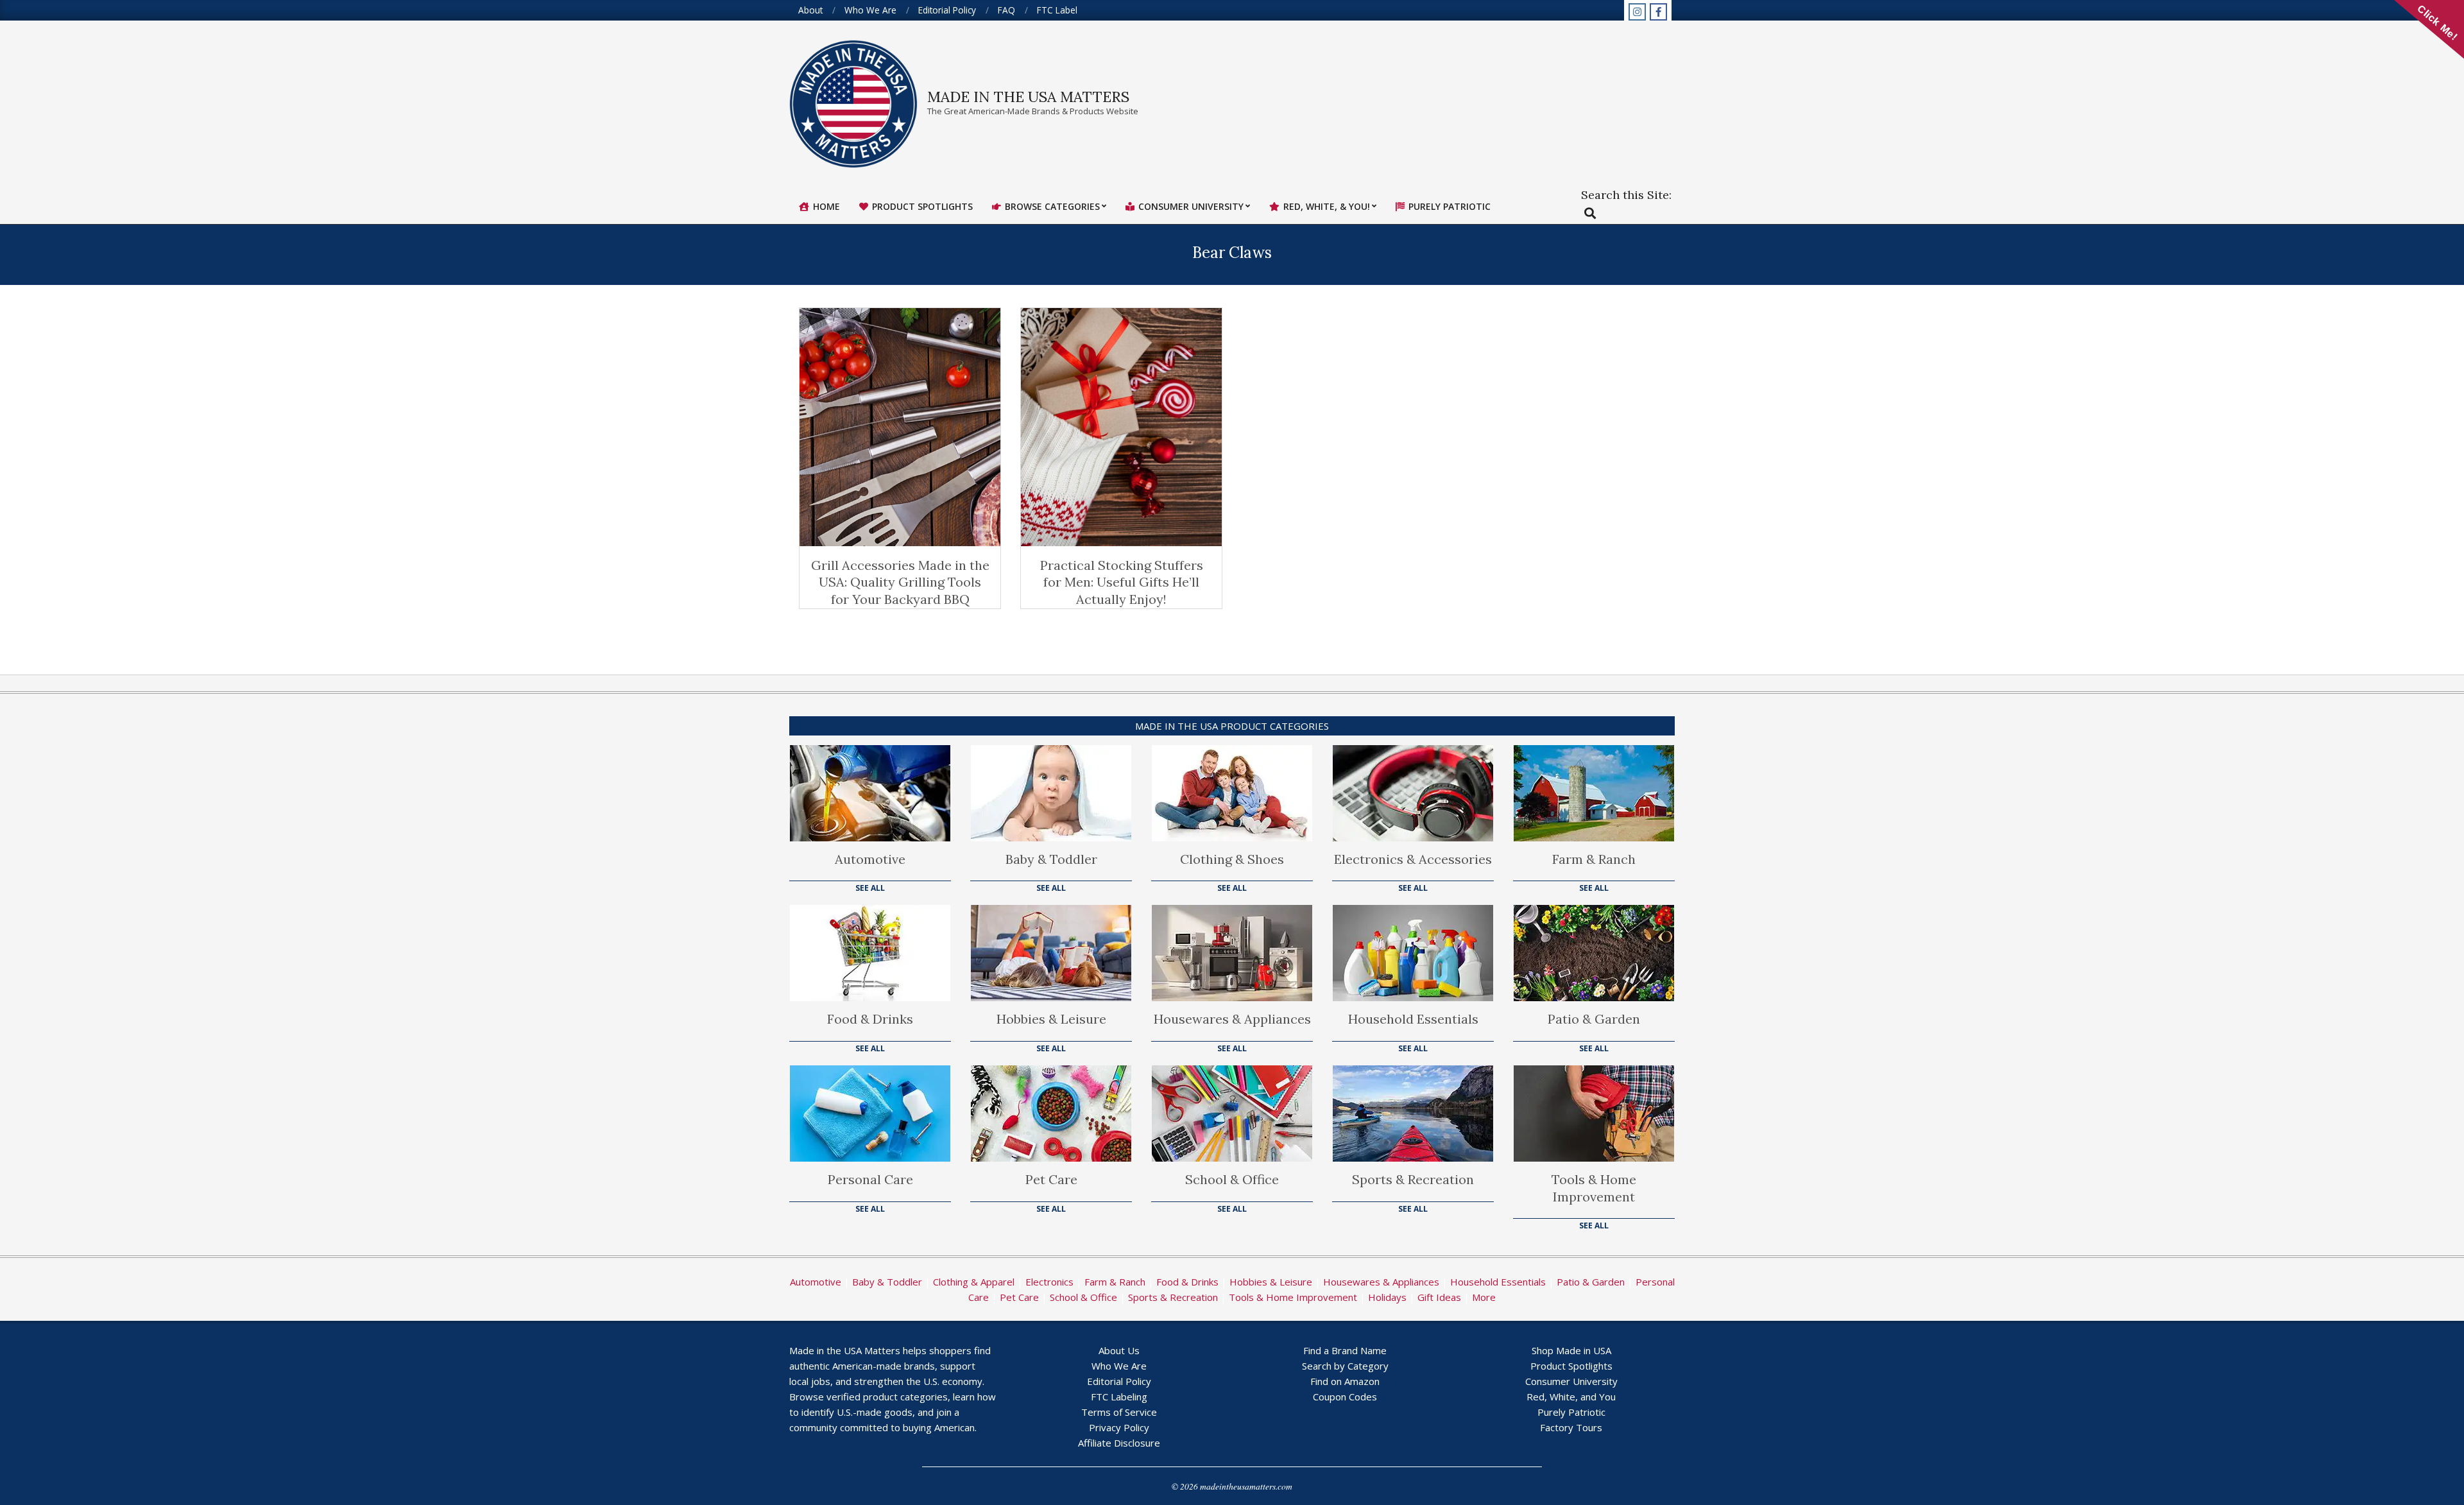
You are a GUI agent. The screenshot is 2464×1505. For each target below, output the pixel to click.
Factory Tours (1571, 1427)
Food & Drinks (870, 1019)
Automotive (870, 859)
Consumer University (1571, 1381)
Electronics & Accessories (1413, 859)
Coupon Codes (1345, 1397)
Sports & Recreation (1413, 1179)
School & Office (1232, 1179)
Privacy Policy (1119, 1427)
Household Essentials (1413, 1019)
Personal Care (870, 1179)
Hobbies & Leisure (1051, 1019)
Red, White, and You (1571, 1397)
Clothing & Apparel (974, 1282)
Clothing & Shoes (1232, 859)
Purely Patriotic (1571, 1412)
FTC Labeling (1119, 1397)
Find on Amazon (1345, 1381)
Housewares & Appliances (1232, 1019)
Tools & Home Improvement (1594, 1188)
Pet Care (1051, 1179)
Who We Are (1119, 1366)
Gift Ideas (1439, 1297)
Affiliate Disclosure (1119, 1443)
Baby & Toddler (1051, 859)
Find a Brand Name (1345, 1350)
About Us (1119, 1350)
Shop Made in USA (1571, 1350)
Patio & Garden (1594, 1019)
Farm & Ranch (1594, 859)
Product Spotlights (1571, 1366)
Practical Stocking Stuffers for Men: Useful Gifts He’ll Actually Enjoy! (1122, 582)
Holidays (1387, 1297)
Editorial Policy (1119, 1381)
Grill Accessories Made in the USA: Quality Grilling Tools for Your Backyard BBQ (900, 582)
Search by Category (1345, 1366)
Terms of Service (1119, 1412)
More (1484, 1297)
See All (870, 888)
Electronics (1049, 1282)
